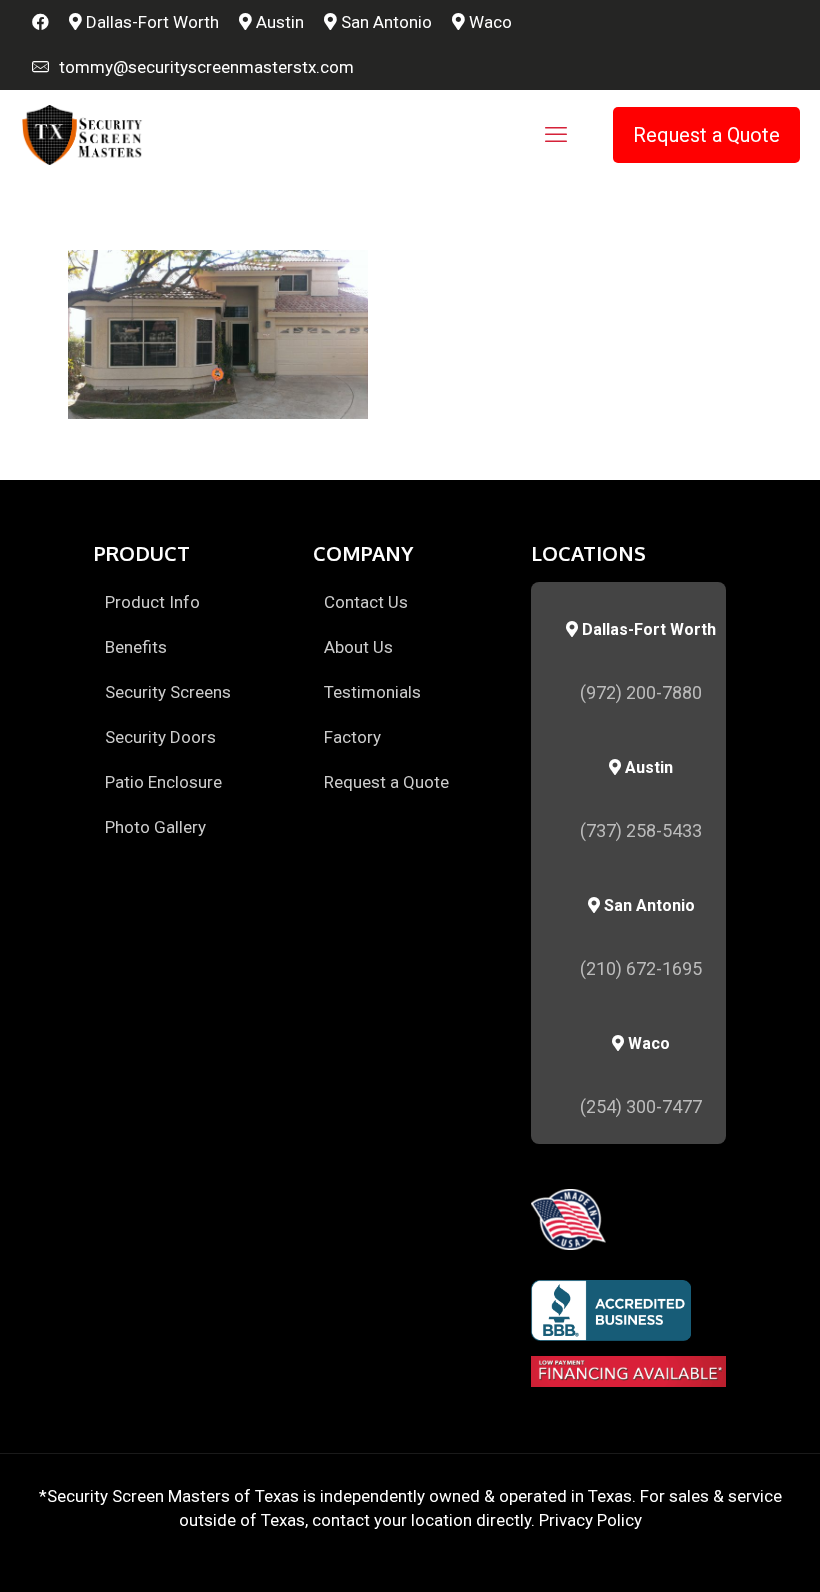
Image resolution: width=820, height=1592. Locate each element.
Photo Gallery (155, 827)
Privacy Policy (590, 1520)
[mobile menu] (556, 135)
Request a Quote (706, 135)
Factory (352, 737)
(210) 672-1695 (641, 968)
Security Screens (168, 692)
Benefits (136, 647)
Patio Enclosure (163, 782)
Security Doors (160, 737)
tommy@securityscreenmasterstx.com (202, 67)
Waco (488, 22)
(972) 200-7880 (641, 692)
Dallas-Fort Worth (150, 22)
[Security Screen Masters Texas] (82, 135)
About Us (358, 647)
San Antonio (384, 22)
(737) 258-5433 (641, 830)
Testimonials (372, 692)
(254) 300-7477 (641, 1106)
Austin (278, 22)
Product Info (152, 602)
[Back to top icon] (724, 1551)
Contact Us (366, 602)
